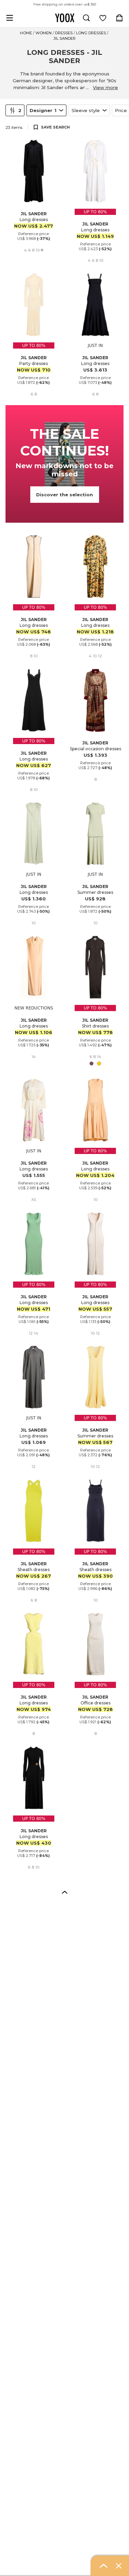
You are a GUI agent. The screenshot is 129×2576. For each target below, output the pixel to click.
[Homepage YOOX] (65, 18)
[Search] (86, 18)
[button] (65, 1892)
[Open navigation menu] (10, 18)
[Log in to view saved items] (103, 18)
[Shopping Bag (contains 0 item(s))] (119, 18)
